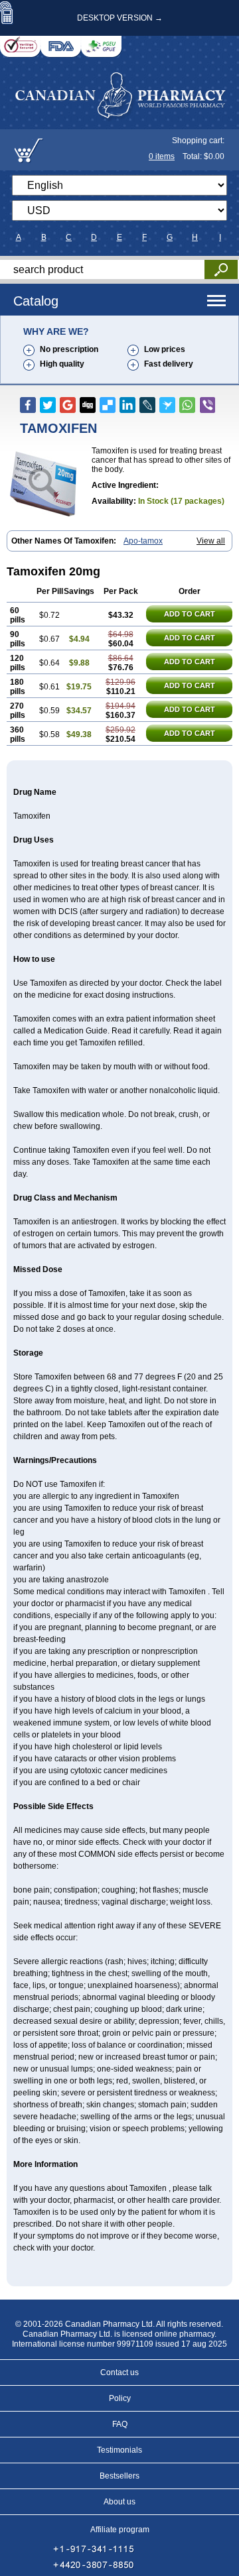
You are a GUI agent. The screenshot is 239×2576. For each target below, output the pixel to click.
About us (119, 2502)
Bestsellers (119, 2476)
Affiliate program (120, 2530)
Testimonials (119, 2450)
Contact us (119, 2372)
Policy (120, 2398)
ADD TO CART (190, 614)
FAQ (120, 2424)
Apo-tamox (143, 541)
